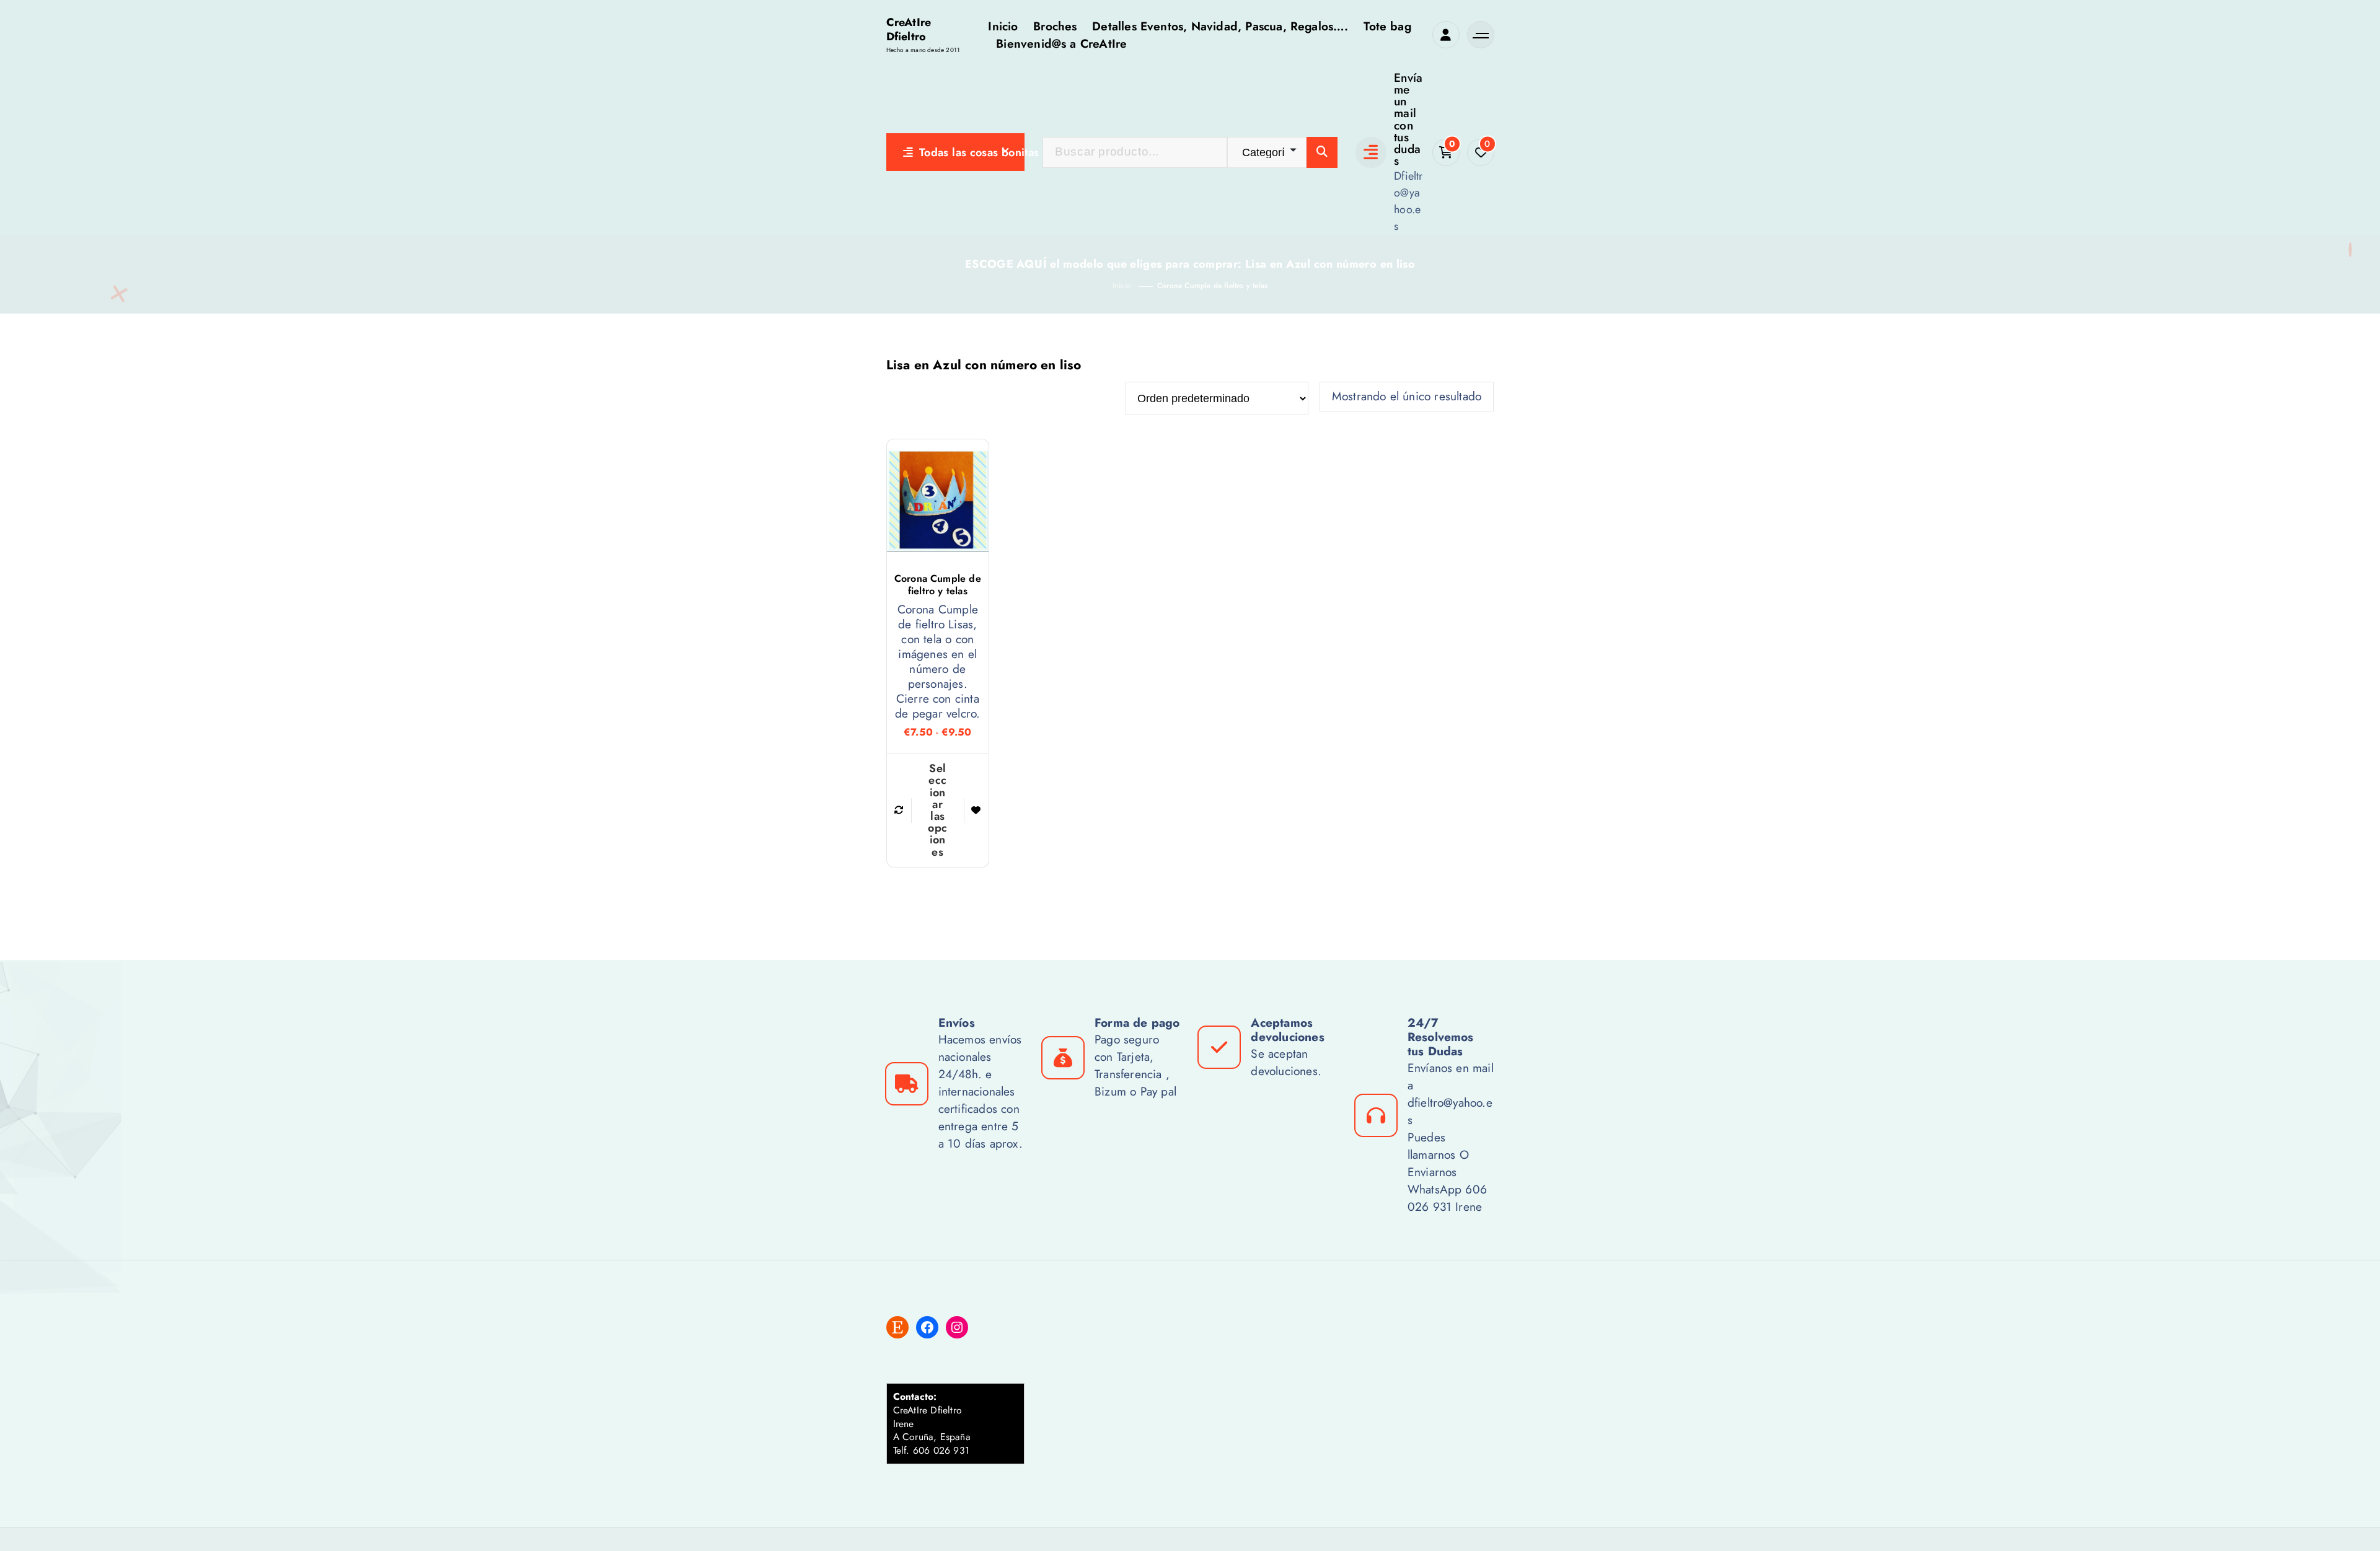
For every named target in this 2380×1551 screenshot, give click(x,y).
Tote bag (1387, 26)
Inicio (1003, 26)
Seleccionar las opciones (937, 810)
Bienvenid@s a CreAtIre (1061, 43)
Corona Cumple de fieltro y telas (1212, 286)
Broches (1055, 26)
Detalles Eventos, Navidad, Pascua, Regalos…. (1220, 26)
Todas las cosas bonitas (972, 152)
